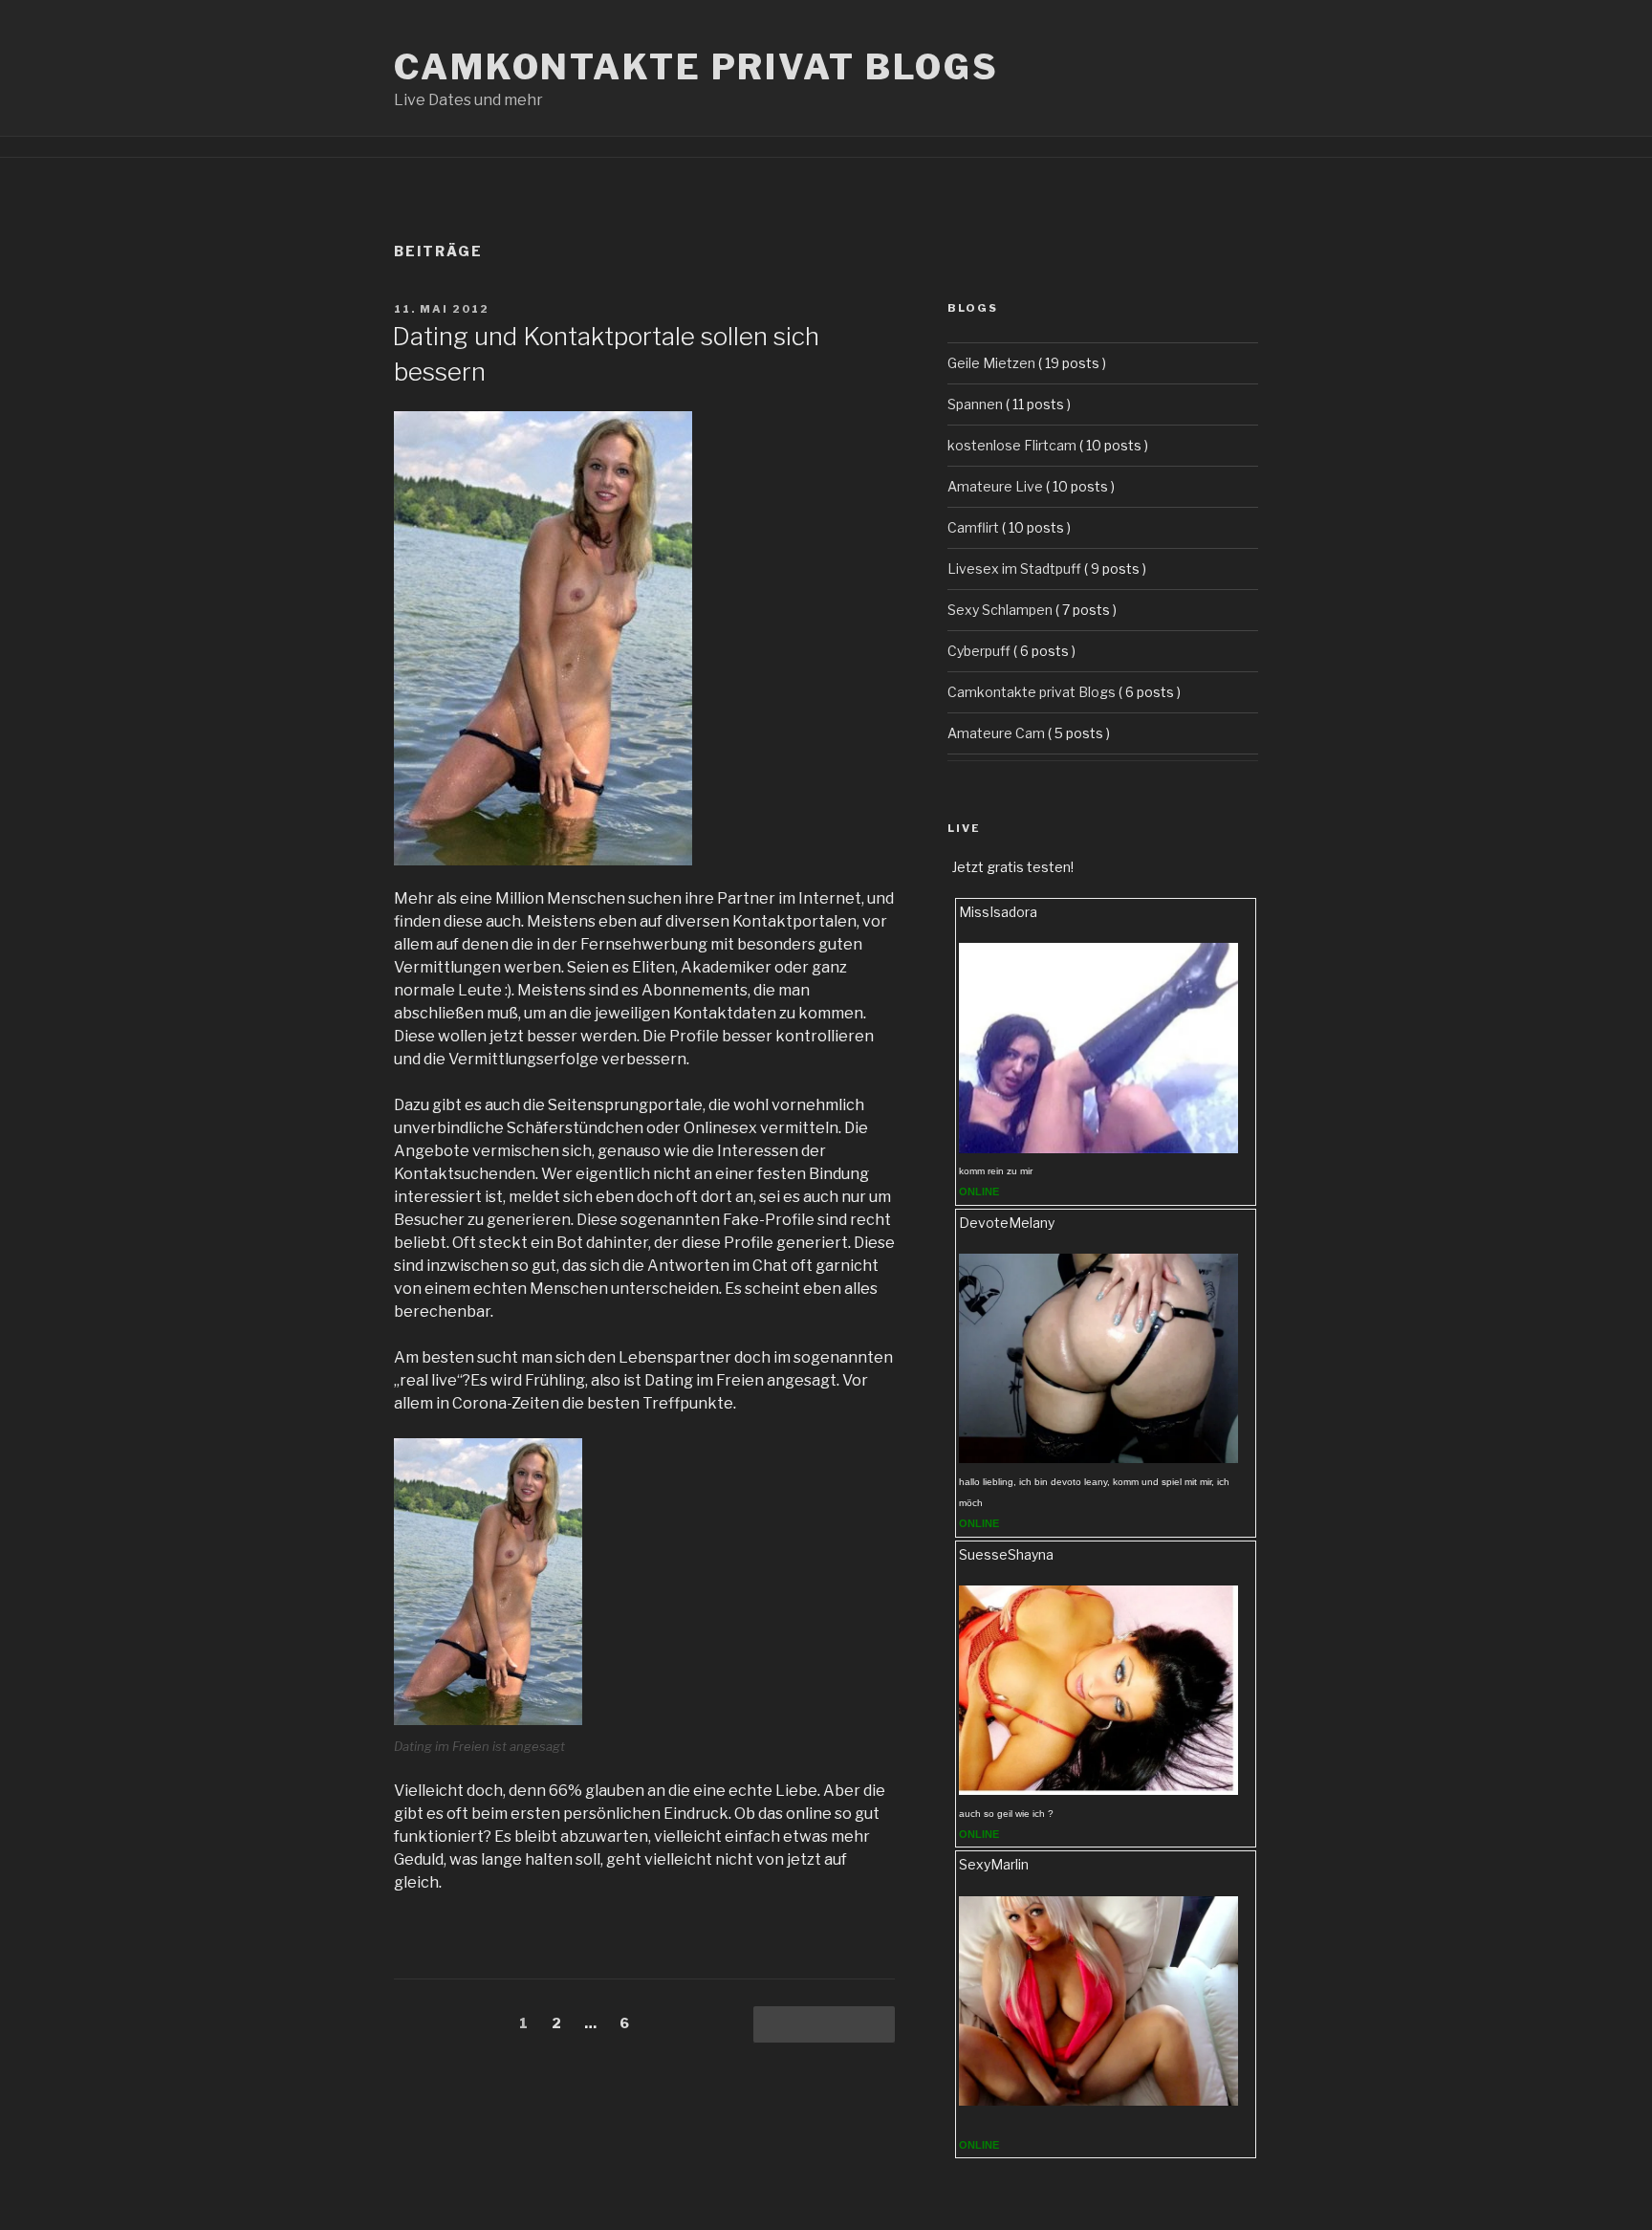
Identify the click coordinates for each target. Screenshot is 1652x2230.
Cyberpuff (979, 651)
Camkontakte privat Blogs (696, 67)
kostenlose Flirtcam (1012, 445)
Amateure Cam (996, 733)
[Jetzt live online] (1098, 1148)
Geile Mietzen (991, 363)
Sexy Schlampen (1000, 610)
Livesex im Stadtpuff (1014, 568)
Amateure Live (995, 486)
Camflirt (973, 527)
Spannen (975, 404)
